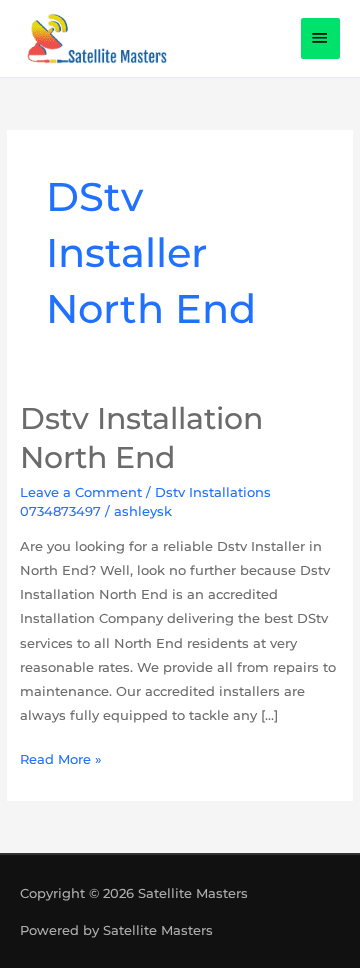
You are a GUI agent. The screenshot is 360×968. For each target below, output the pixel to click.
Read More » (61, 757)
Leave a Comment (81, 492)
